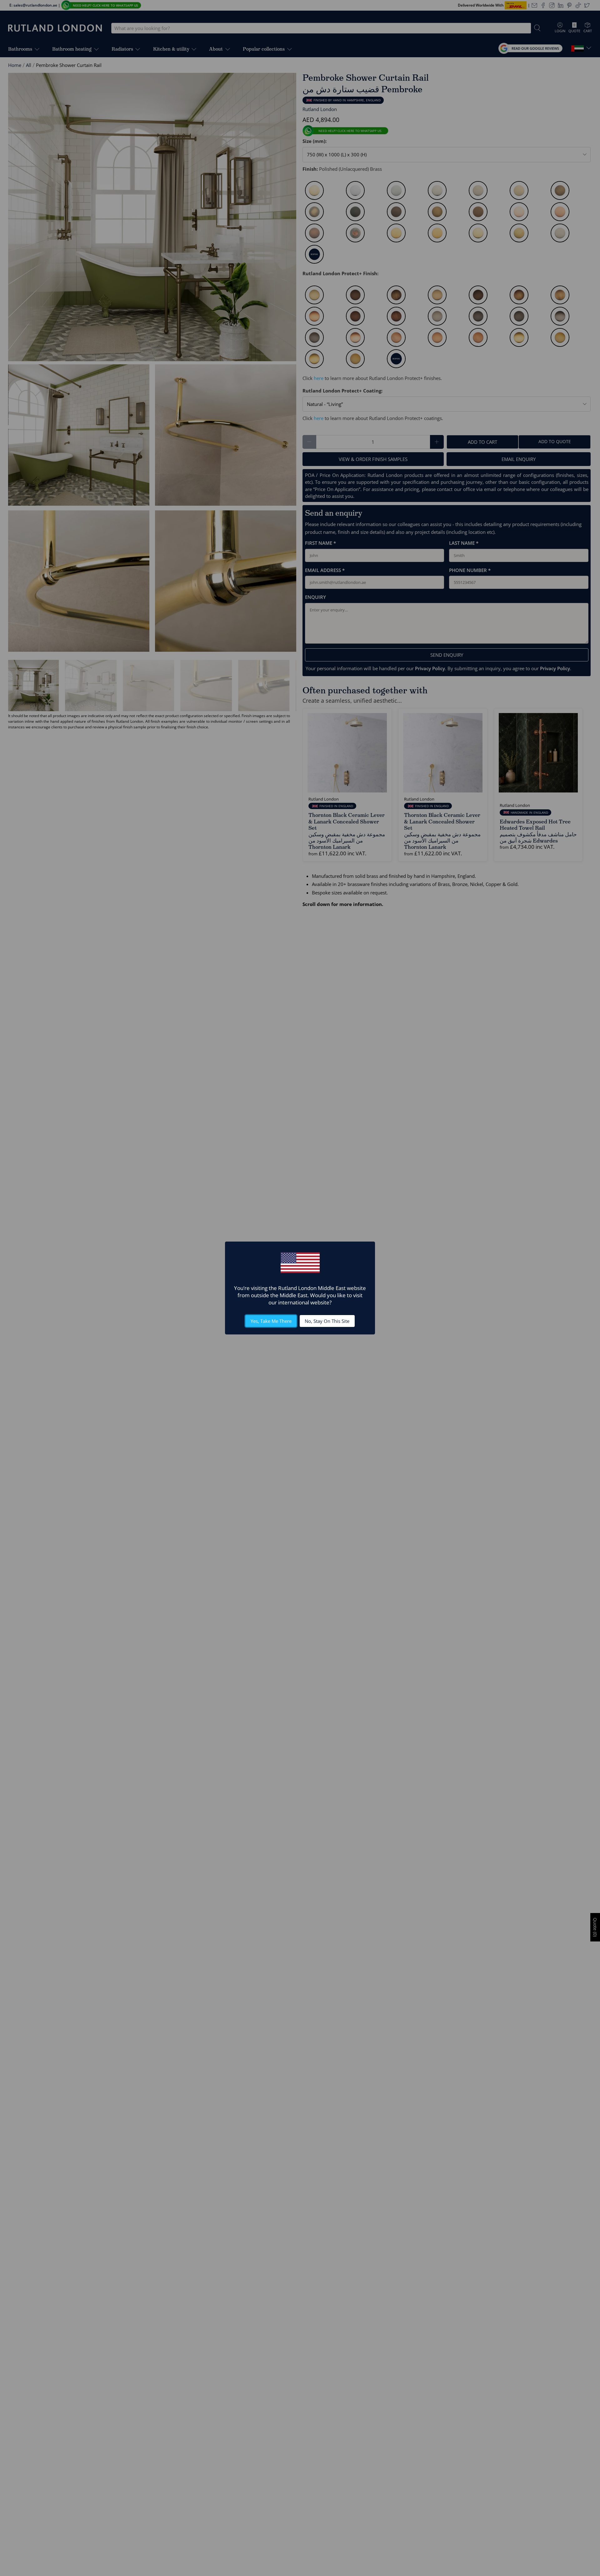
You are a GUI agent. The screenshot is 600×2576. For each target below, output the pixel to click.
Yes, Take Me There (271, 1321)
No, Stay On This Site (327, 1321)
